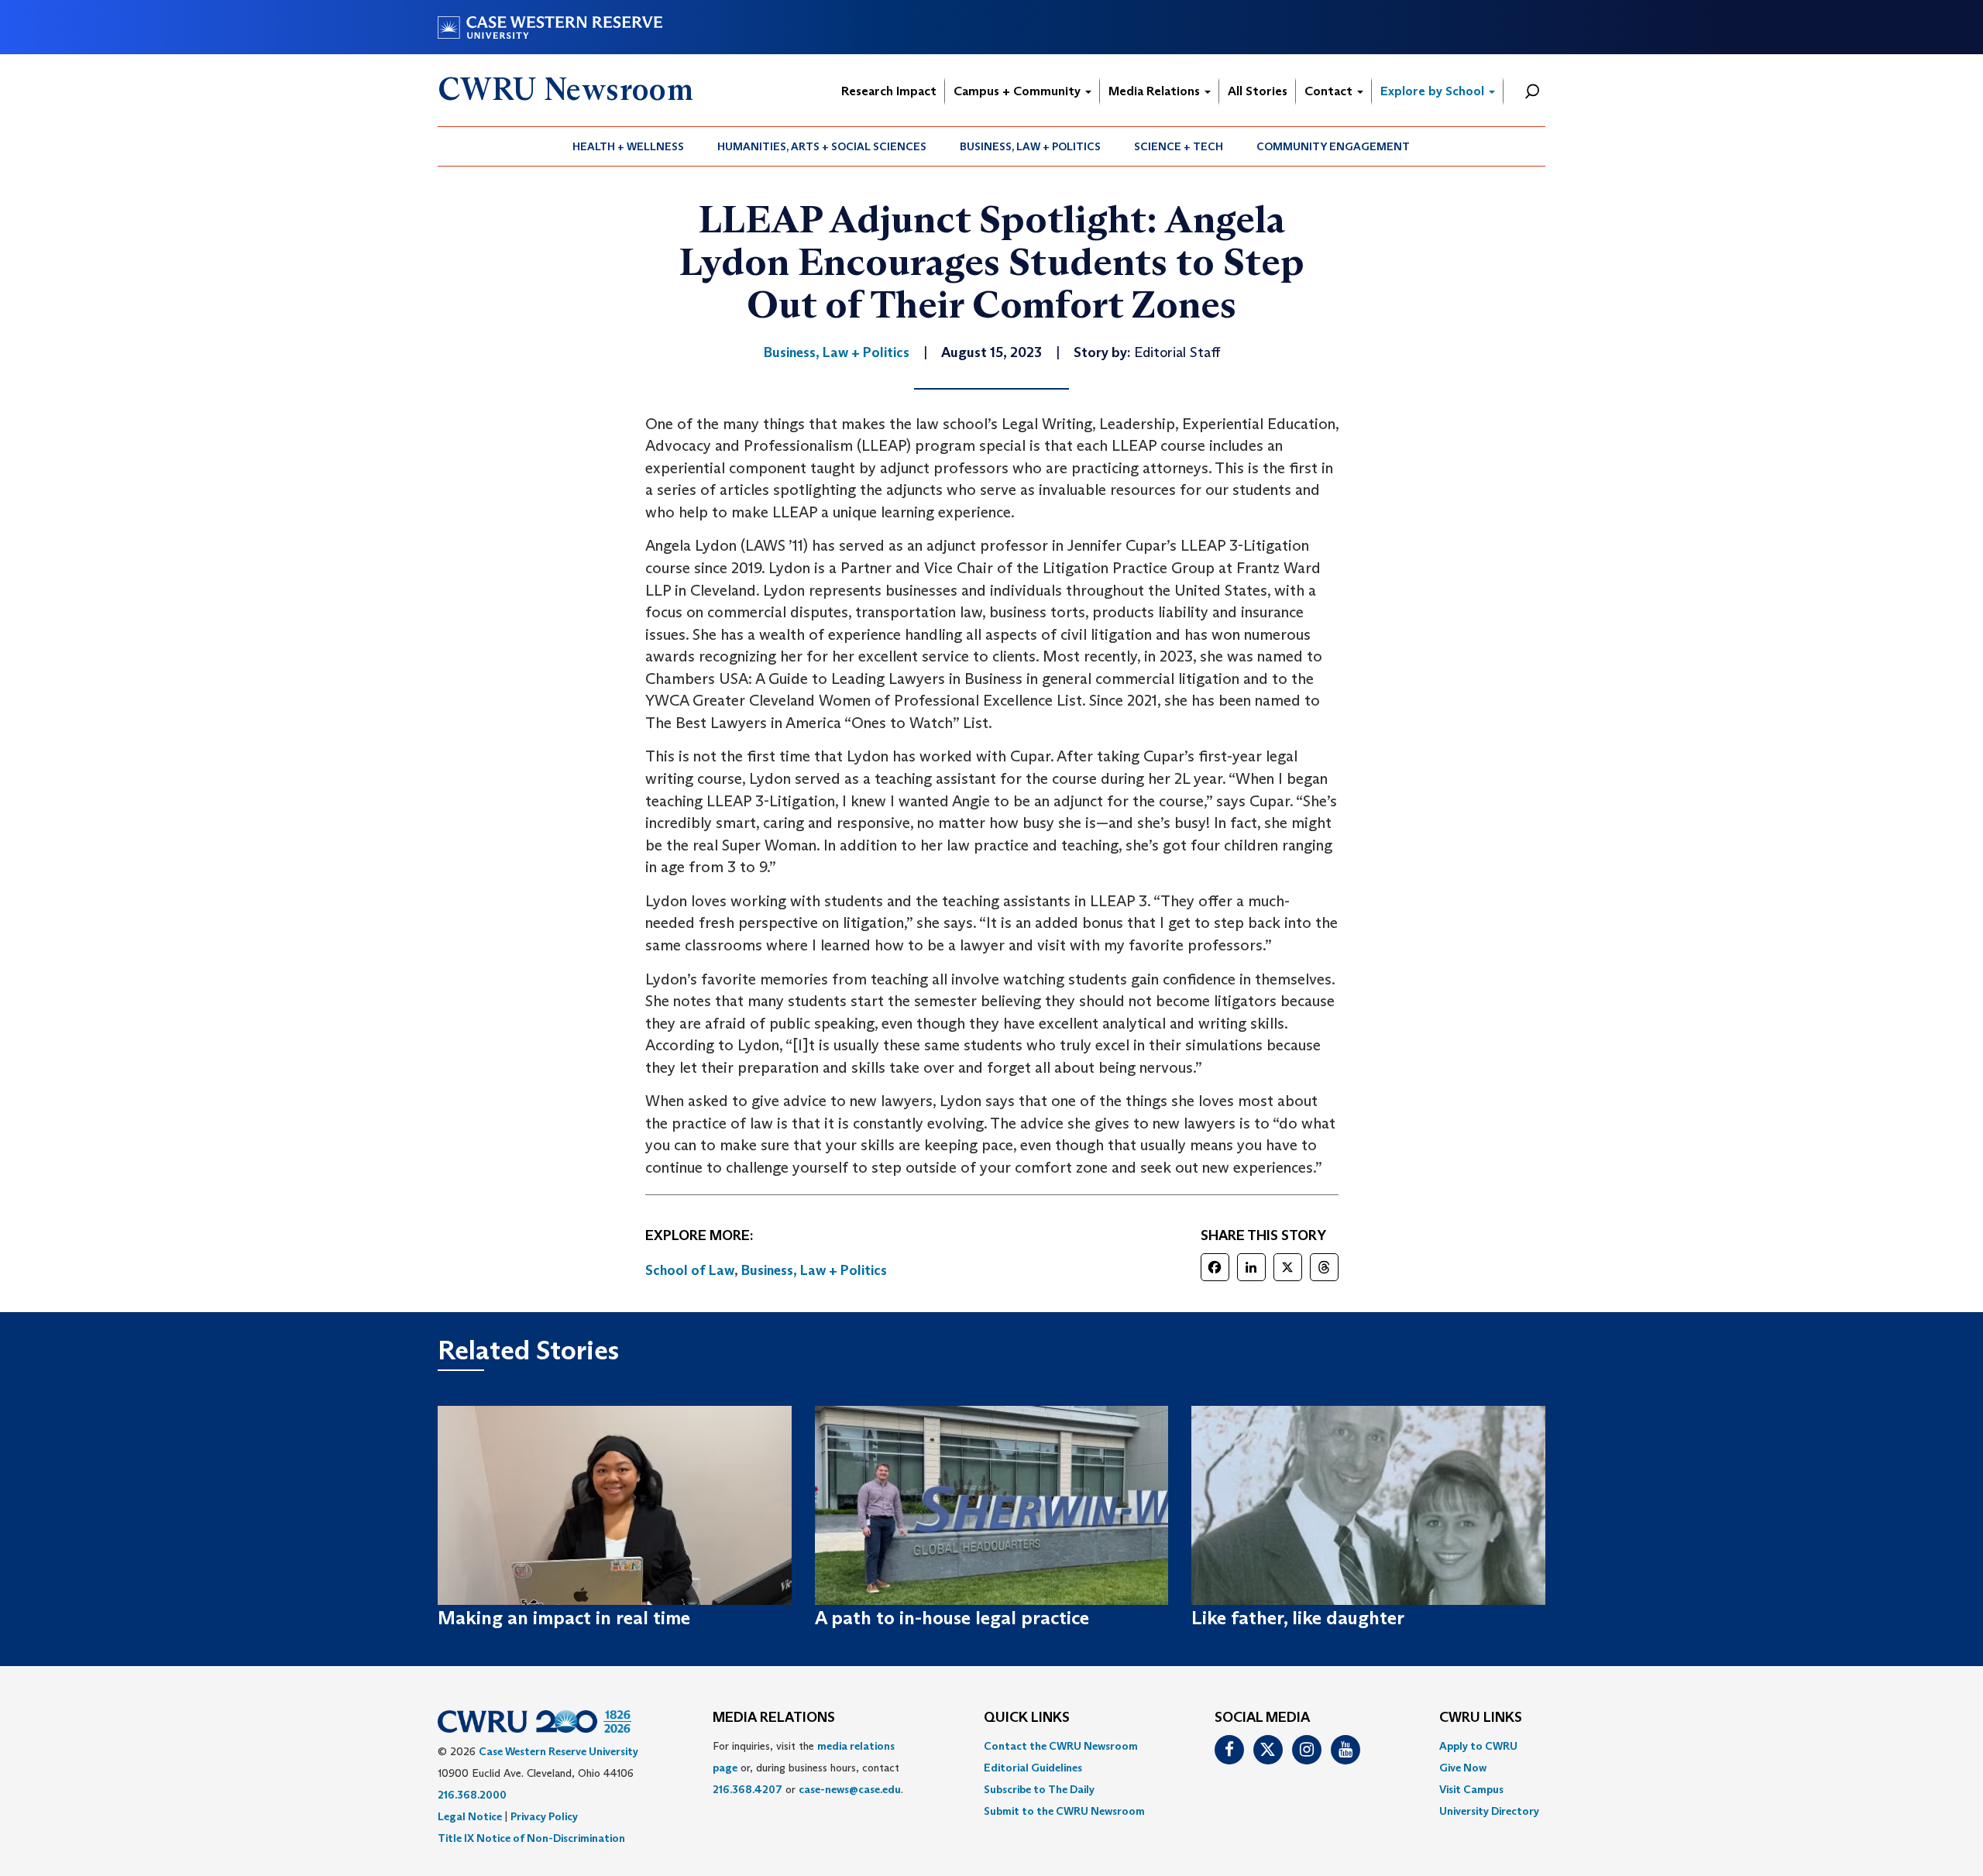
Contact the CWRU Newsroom (1061, 1746)
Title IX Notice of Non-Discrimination (531, 1838)
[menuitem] (629, 146)
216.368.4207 (747, 1789)
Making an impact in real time (564, 1618)
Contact (1330, 91)
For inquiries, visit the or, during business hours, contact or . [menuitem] (808, 1768)
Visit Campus (1471, 1789)
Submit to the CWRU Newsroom (1064, 1811)
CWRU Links (1481, 1718)
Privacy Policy (544, 1816)
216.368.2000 (472, 1795)
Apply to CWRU (1478, 1746)
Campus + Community (1019, 91)
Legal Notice (470, 1816)
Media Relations (1156, 91)
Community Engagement (1333, 146)
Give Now (1463, 1768)
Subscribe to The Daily (1039, 1789)
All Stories (1258, 91)
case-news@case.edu (850, 1789)
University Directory (1489, 1811)
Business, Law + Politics (1030, 146)
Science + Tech (1179, 146)
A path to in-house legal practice (952, 1618)
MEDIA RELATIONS (774, 1718)
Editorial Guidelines (1033, 1768)
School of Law (690, 1270)
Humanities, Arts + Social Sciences (822, 146)
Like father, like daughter (1298, 1618)
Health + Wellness (628, 146)
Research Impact (889, 91)
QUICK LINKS (1027, 1718)
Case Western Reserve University (558, 1751)
